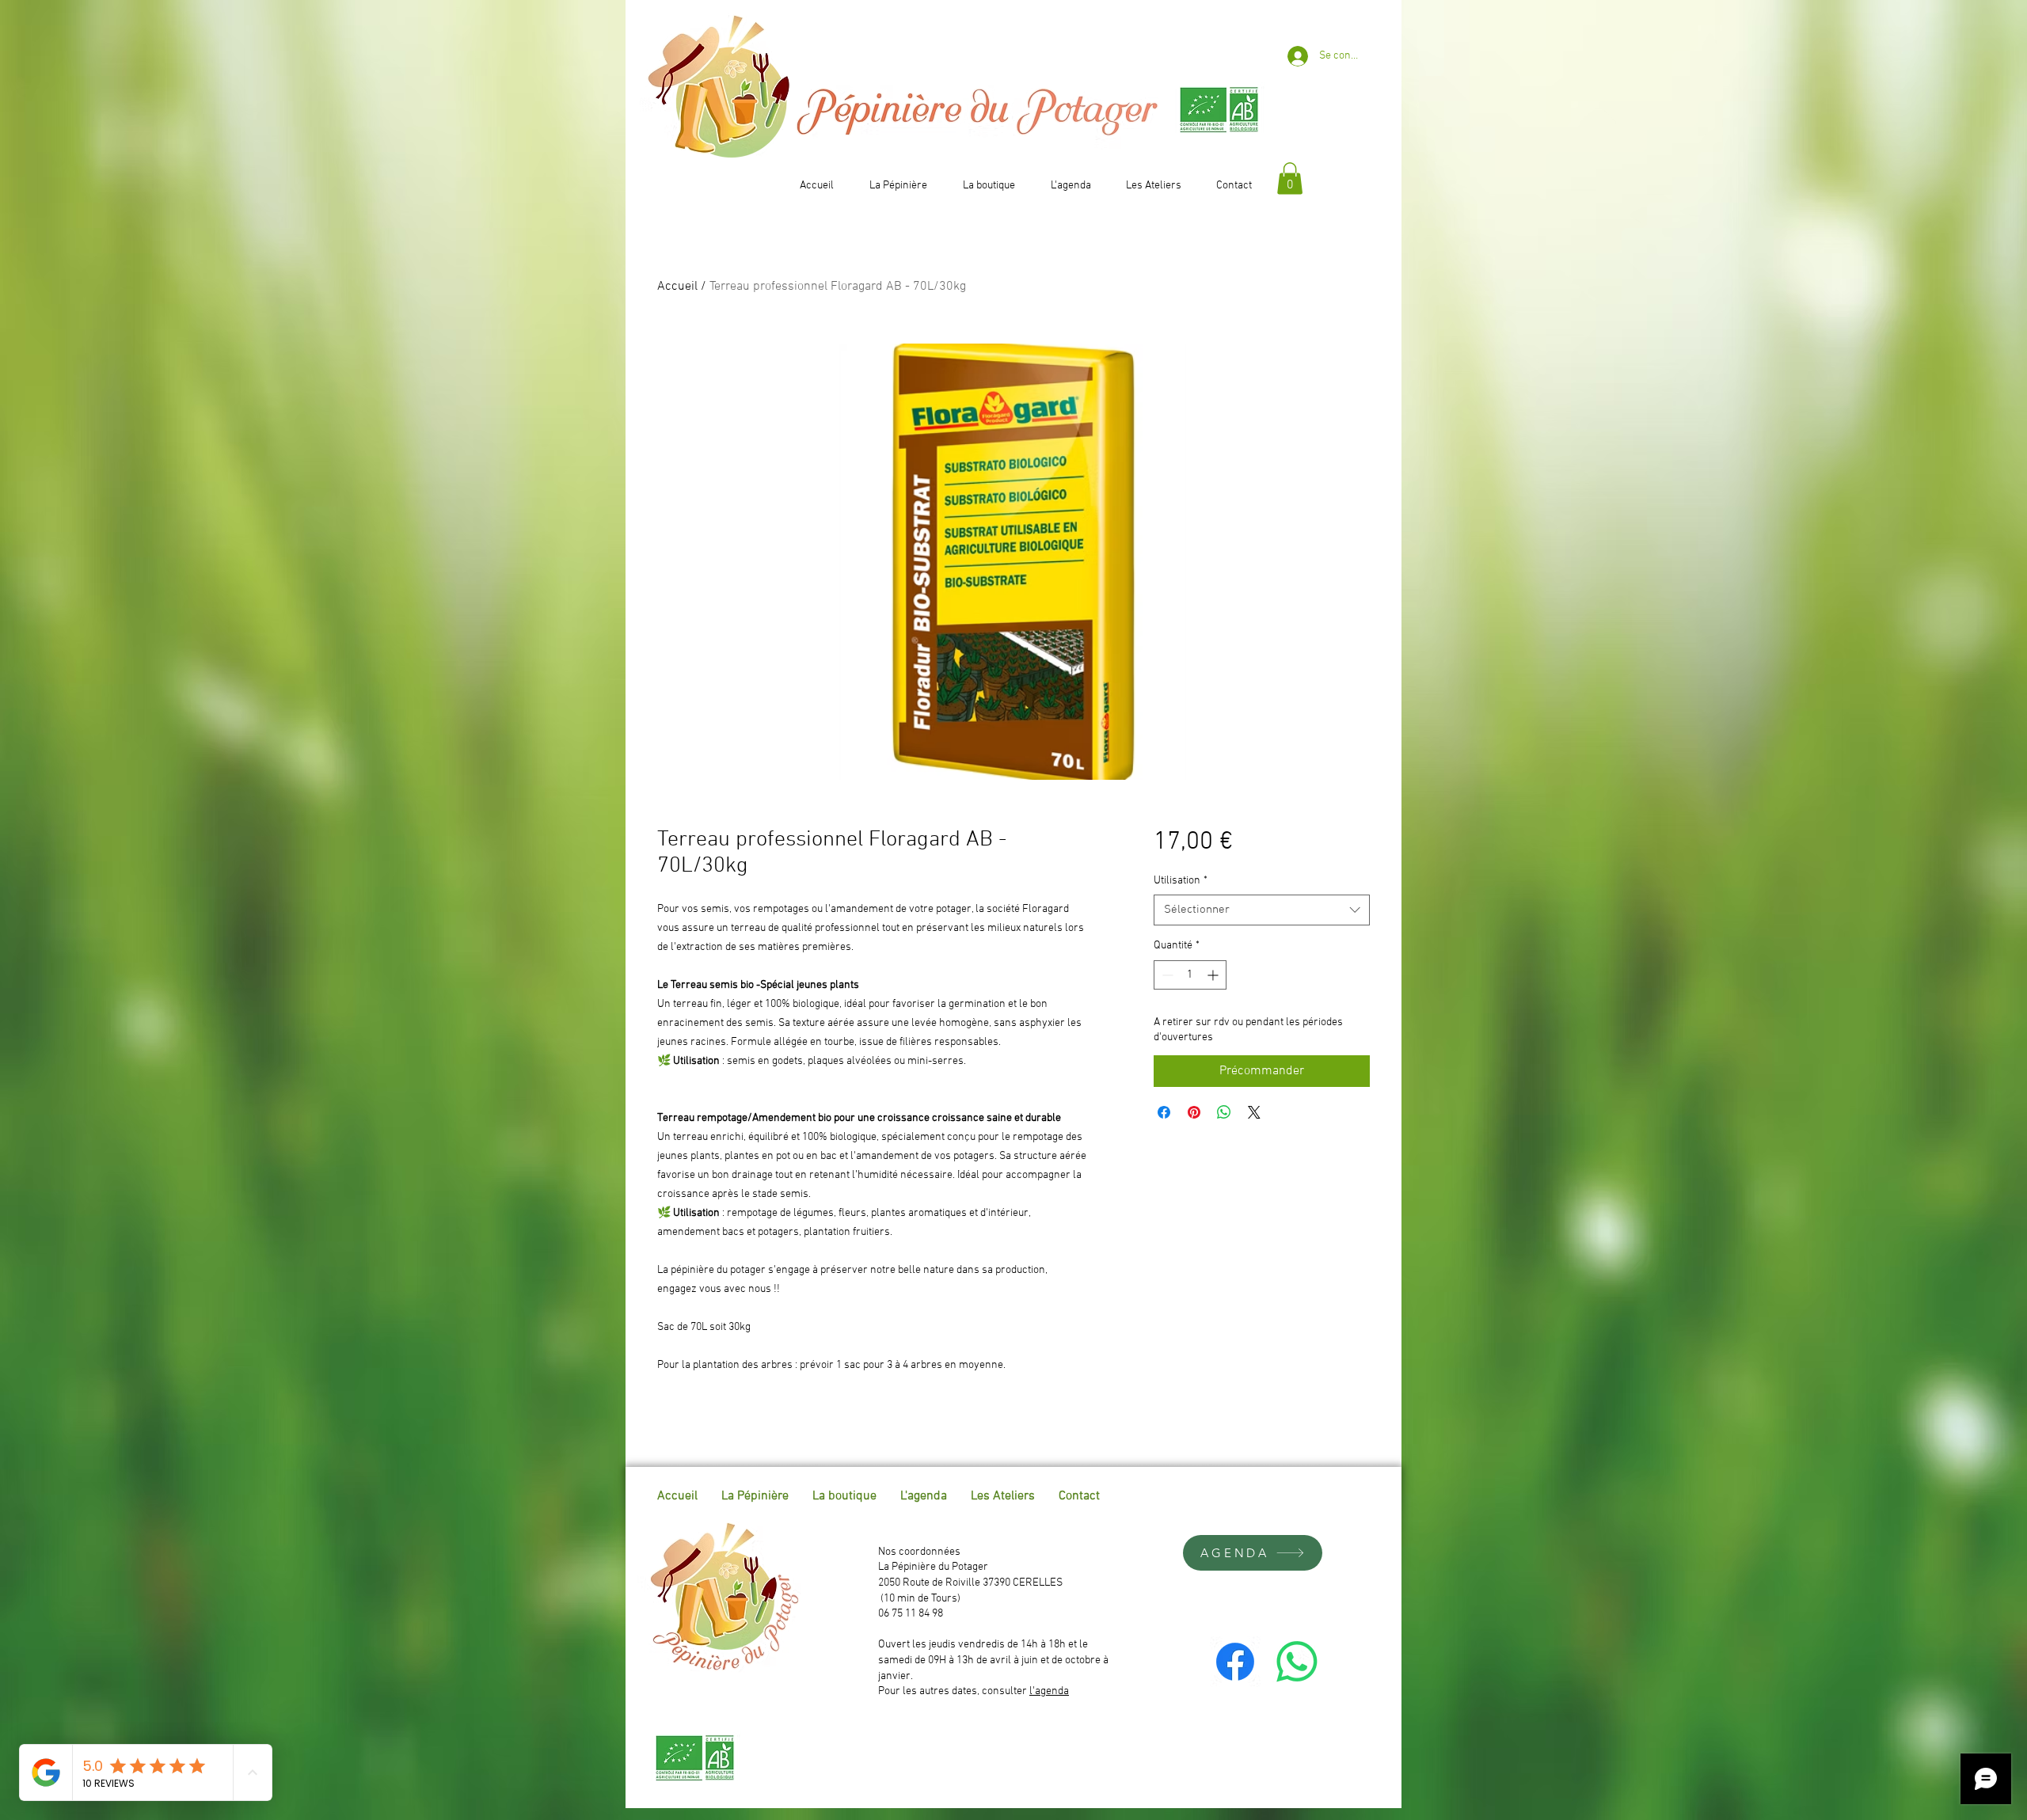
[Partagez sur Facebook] (1164, 1112)
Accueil (677, 287)
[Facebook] (1235, 1662)
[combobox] (1262, 910)
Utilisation (1181, 881)
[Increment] (1214, 975)
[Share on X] (1254, 1112)
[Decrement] (1166, 975)
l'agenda (1049, 1691)
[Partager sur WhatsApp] (1224, 1112)
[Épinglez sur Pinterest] (1194, 1112)
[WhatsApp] (1297, 1662)
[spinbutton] (1190, 975)
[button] (1290, 179)
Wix (1369, 1496)
